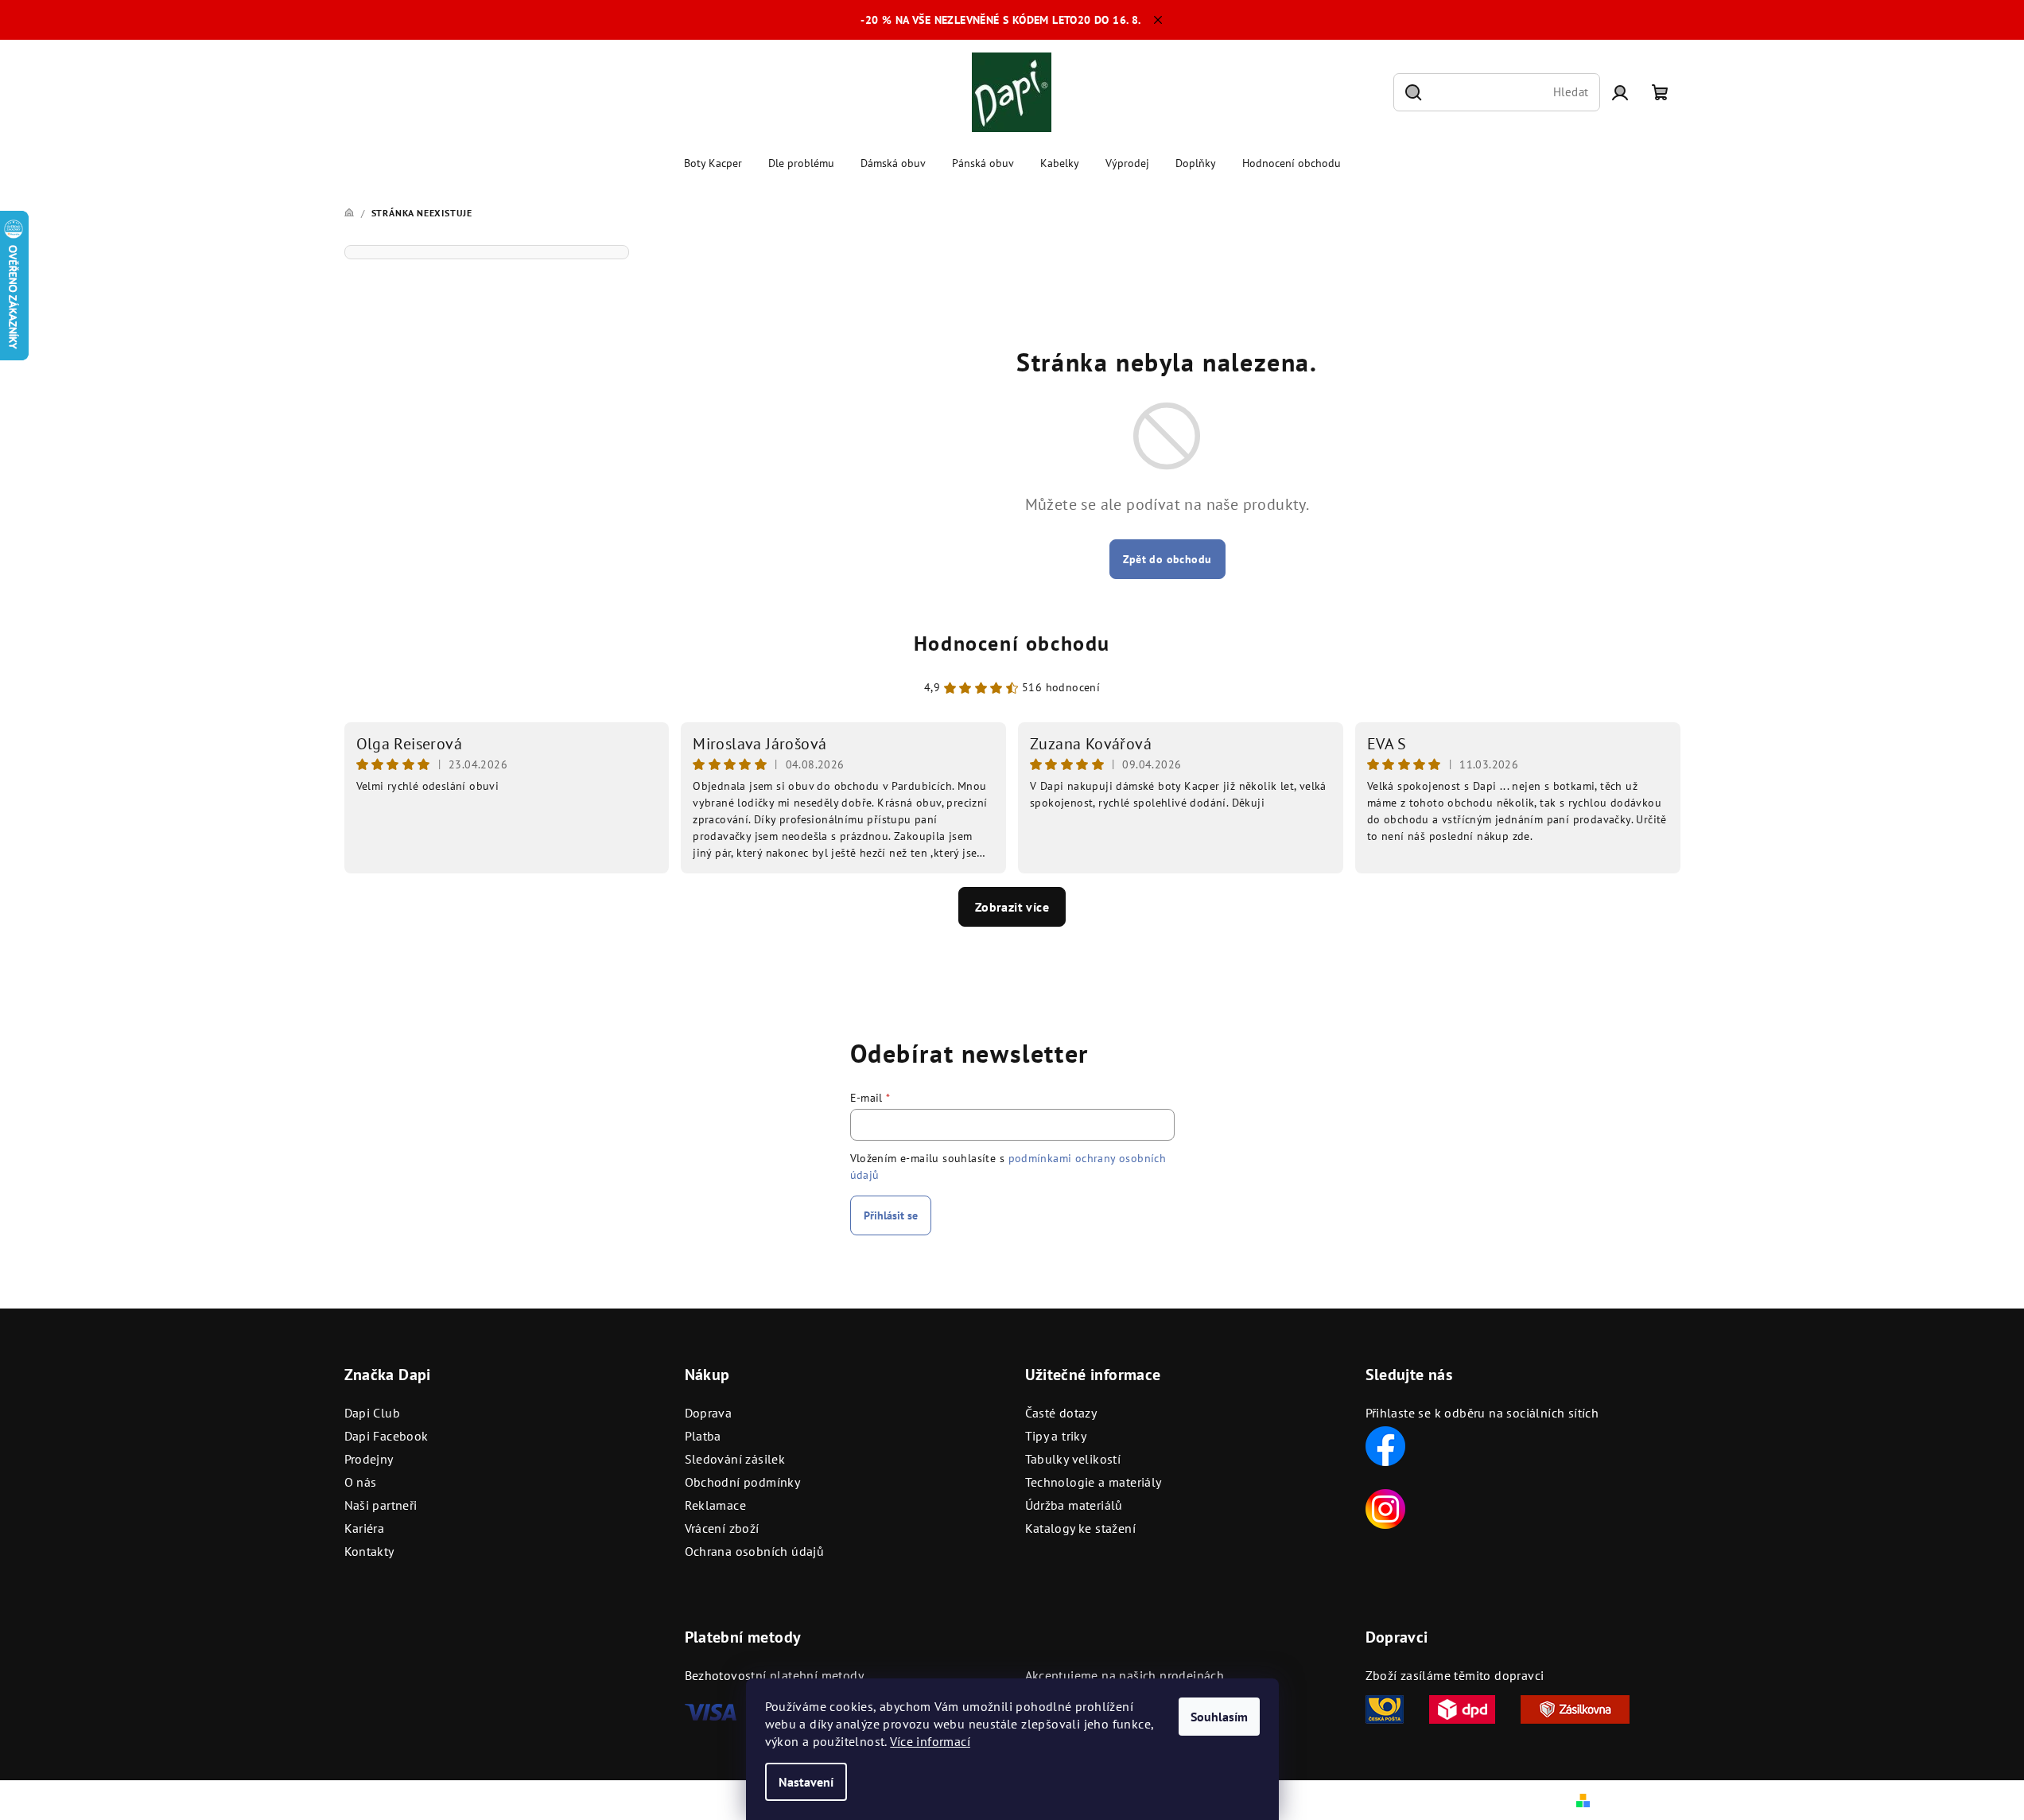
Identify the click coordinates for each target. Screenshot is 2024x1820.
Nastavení (806, 1782)
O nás (361, 1482)
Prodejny (369, 1459)
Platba (703, 1436)
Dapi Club (373, 1413)
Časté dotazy (1061, 1413)
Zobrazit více (1012, 907)
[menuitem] (713, 163)
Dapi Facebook (387, 1436)
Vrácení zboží (722, 1528)
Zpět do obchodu (1167, 559)
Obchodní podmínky (743, 1482)
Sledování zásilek (735, 1459)
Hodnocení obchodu (1012, 643)
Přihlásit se (891, 1215)
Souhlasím (1219, 1717)
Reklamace (716, 1505)
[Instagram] (1385, 1507)
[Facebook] (1385, 1445)
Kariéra (365, 1528)
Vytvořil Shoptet (1637, 1799)
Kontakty (369, 1551)
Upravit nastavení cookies (674, 1800)
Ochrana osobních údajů (755, 1551)
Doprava (709, 1413)
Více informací (930, 1741)
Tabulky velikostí (1073, 1459)
